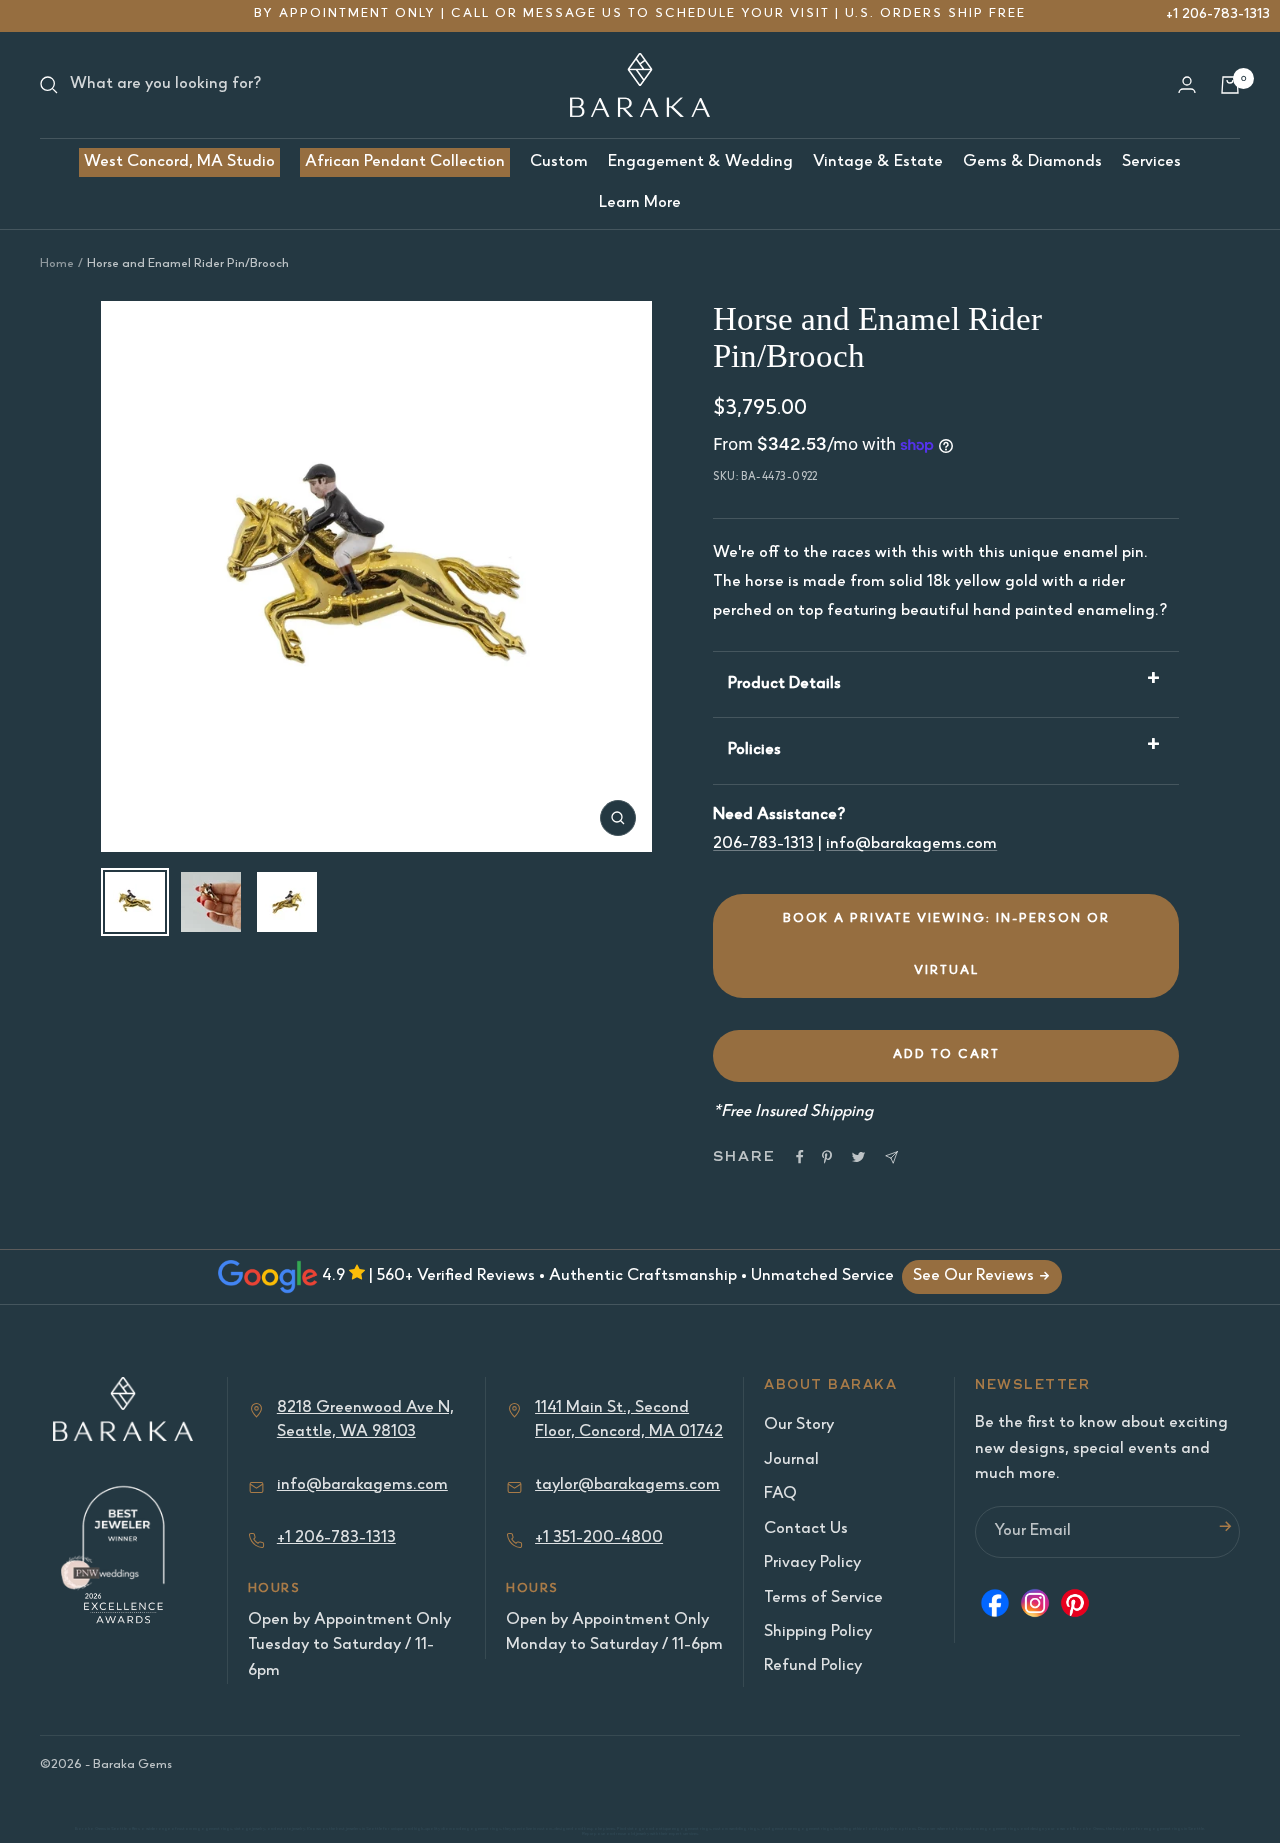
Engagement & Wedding (700, 162)
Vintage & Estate (878, 162)
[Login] (1187, 84)
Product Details (784, 684)
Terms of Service (823, 1598)
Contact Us (806, 1529)
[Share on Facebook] (800, 1157)
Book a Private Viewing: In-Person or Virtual (946, 945)
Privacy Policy (812, 1563)
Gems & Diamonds (1032, 162)
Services (1151, 162)
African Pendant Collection (405, 162)
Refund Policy (813, 1666)
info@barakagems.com (911, 844)
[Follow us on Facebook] (995, 1608)
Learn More (640, 203)
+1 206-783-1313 (1218, 14)
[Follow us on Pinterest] (1075, 1608)
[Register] (1225, 1531)
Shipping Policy (818, 1632)
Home (57, 264)
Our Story (799, 1425)
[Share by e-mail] (891, 1157)
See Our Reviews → (982, 1276)
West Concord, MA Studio (179, 162)
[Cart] (1230, 85)
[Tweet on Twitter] (858, 1157)
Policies (754, 750)
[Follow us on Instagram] (1035, 1608)
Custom (559, 162)
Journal (791, 1460)
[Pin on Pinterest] (827, 1157)
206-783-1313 (763, 844)
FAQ (780, 1494)
